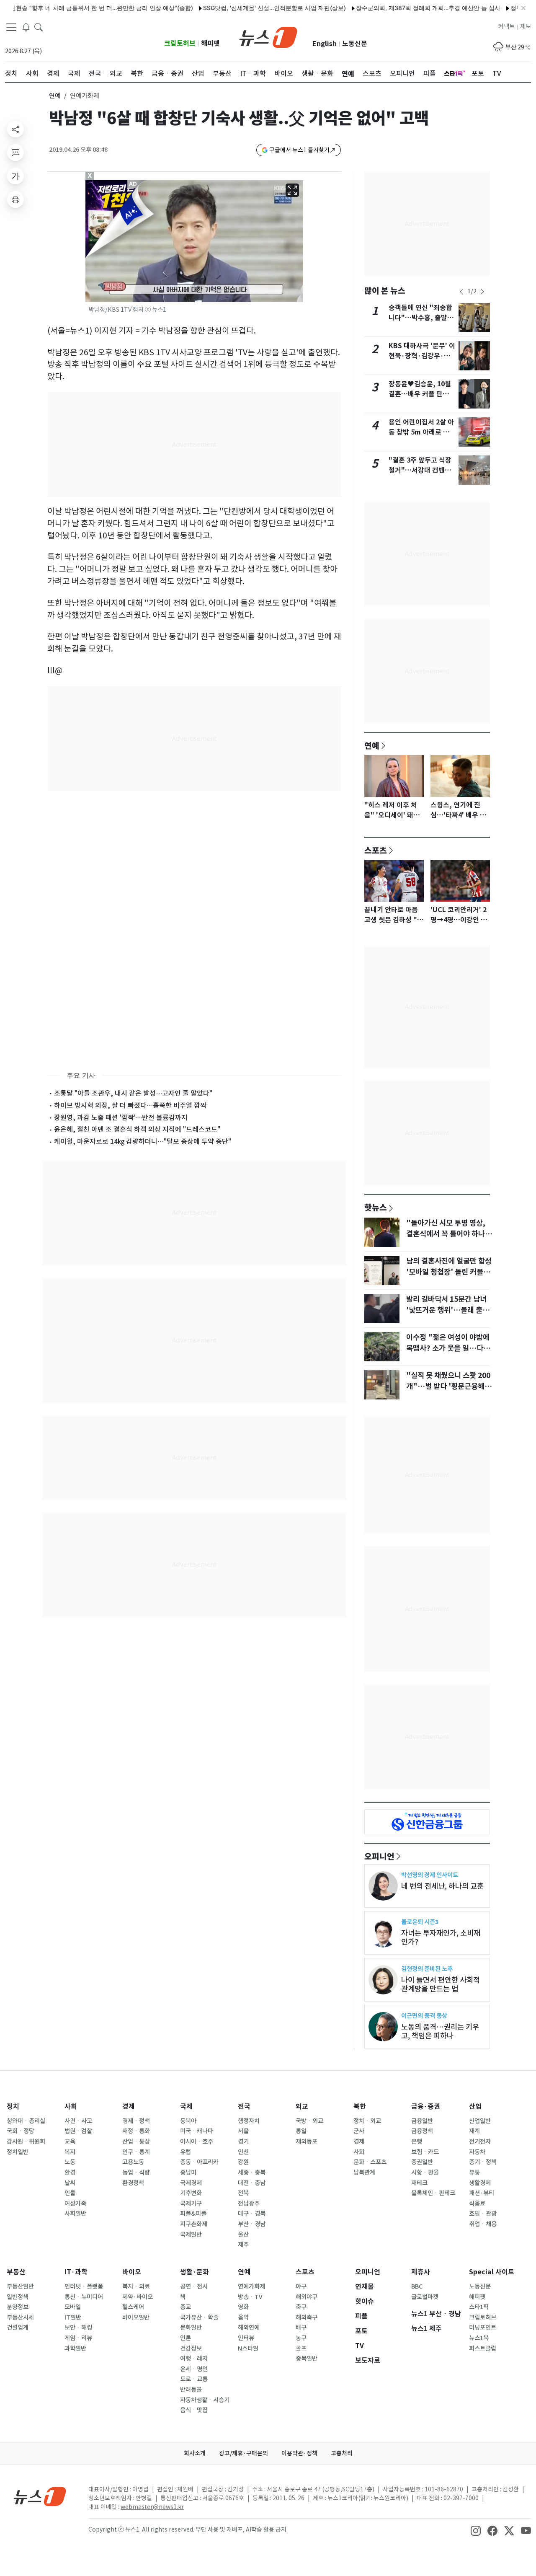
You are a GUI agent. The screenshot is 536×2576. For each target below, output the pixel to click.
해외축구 (307, 2317)
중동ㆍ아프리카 (199, 2162)
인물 (70, 2193)
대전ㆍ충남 (252, 2183)
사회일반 (75, 2214)
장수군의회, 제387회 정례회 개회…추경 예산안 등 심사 (393, 8)
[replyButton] (15, 153)
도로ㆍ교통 (194, 2379)
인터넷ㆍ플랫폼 (84, 2286)
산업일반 (480, 2121)
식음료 (477, 2204)
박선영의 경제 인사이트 (430, 1875)
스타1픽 (479, 2307)
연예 (55, 96)
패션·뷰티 (482, 2193)
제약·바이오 (138, 2297)
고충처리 (342, 2453)
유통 (474, 2173)
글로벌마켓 (425, 2297)
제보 (526, 26)
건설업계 (18, 2328)
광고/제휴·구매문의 (244, 2453)
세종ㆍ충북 (252, 2173)
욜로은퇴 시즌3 (420, 1922)
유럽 (186, 2152)
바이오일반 (136, 2317)
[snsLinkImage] (476, 2530)
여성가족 (75, 2204)
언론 (186, 2338)
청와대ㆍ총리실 (26, 2121)
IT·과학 (76, 2272)
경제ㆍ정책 (136, 2121)
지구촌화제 (194, 2224)
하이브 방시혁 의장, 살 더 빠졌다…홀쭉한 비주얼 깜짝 (130, 1105)
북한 (360, 2107)
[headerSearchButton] (39, 27)
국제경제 (191, 2183)
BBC (417, 2286)
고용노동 (133, 2162)
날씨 (70, 2183)
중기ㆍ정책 (483, 2162)
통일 (301, 2131)
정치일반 (18, 2152)
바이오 (132, 2272)
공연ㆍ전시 (194, 2286)
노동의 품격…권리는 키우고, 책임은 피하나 (440, 2031)
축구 (301, 2307)
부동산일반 (20, 2286)
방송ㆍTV (250, 2297)
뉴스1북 (479, 2338)
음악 (243, 2317)
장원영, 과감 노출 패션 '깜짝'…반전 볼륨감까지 (121, 1117)
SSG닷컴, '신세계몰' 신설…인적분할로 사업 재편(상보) (239, 8)
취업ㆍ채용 (483, 2224)
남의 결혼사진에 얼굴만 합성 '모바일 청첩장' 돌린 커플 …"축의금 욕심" (449, 1272)
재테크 (419, 2183)
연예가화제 (251, 2286)
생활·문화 (195, 2272)
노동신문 (355, 44)
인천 (243, 2152)
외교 (302, 2107)
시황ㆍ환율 (425, 2173)
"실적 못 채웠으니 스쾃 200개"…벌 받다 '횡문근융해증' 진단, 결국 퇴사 (448, 1386)
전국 (244, 2107)
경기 (243, 2141)
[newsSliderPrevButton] (461, 292)
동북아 (188, 2121)
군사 (359, 2131)
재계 (474, 2131)
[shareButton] (15, 129)
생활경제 (480, 2183)
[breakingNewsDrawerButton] (26, 27)
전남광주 (249, 2204)
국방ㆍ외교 (309, 2121)
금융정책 (422, 2131)
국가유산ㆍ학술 (199, 2317)
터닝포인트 (483, 2328)
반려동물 (191, 2390)
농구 (301, 2338)
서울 (243, 2131)
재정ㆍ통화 (136, 2131)
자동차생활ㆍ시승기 (205, 2400)
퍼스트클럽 (483, 2348)
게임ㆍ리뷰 (78, 2338)
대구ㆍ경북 (252, 2214)
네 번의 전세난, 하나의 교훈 (442, 1886)
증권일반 (422, 2162)
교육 (70, 2141)
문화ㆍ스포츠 (370, 2162)
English (325, 44)
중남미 (188, 2173)
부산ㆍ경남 (252, 2224)
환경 (70, 2173)
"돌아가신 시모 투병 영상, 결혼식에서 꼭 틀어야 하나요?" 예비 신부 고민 (446, 1234)
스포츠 (376, 850)
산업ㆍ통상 (136, 2141)
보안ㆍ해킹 (78, 2328)
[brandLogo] (268, 36)
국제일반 (191, 2235)
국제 (186, 2107)
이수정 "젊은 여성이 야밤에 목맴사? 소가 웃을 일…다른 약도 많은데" (448, 1348)
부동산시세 (20, 2317)
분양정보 (18, 2307)
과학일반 (75, 2348)
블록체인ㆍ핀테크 (433, 2193)
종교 (186, 2307)
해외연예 (249, 2328)
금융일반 (422, 2121)
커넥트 (506, 26)
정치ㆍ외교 (367, 2121)
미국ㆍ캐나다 (197, 2131)
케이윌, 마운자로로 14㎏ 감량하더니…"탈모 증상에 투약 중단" (143, 1141)
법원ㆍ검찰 (78, 2131)
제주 (243, 2245)
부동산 (16, 2272)
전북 (243, 2193)
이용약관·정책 (299, 2453)
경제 (129, 2107)
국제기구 (191, 2204)
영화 (243, 2307)
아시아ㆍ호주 (197, 2141)
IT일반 (73, 2317)
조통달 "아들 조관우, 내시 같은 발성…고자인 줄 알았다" (133, 1093)
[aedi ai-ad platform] (134, 184)
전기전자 (480, 2141)
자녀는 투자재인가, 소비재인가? (441, 1937)
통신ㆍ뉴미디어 (84, 2297)
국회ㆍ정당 (21, 2131)
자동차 (477, 2152)
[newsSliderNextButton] (482, 292)
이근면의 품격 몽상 (424, 2016)
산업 (475, 2107)
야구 (301, 2286)
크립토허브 (180, 43)
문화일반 (191, 2328)
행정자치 (249, 2121)
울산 (243, 2235)
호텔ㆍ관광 (483, 2214)
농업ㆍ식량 (136, 2173)
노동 (70, 2162)
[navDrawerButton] (11, 27)
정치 (13, 2107)
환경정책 (133, 2183)
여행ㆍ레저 (194, 2359)
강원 (243, 2162)
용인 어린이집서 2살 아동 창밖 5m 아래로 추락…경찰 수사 (421, 432)
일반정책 (18, 2297)
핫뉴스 (376, 1207)
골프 (301, 2348)
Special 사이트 (492, 2272)
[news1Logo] (40, 2496)
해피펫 (210, 43)
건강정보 (191, 2348)
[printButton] (15, 199)
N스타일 (248, 2348)
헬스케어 (133, 2307)
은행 (417, 2141)
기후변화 (191, 2193)
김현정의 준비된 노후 (427, 1969)
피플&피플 (193, 2214)
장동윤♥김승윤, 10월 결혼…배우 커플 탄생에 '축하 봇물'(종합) (422, 394)
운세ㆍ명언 (194, 2369)
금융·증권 (426, 2107)
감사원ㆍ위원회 (26, 2141)
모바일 (73, 2307)
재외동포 (307, 2141)
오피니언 (379, 1856)
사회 (71, 2107)
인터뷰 (246, 2338)
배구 (301, 2328)
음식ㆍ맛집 (194, 2410)
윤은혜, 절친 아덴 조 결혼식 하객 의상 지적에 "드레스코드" (137, 1129)
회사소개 (195, 2453)
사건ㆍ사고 (78, 2121)
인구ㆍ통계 (136, 2152)
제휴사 (421, 2272)
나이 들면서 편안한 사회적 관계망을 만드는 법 (441, 1984)
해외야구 (307, 2297)
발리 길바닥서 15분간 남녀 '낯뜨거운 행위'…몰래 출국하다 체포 (448, 1310)
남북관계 (364, 2173)
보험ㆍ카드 (425, 2152)
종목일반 (307, 2359)
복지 (70, 2152)
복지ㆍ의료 (136, 2286)
